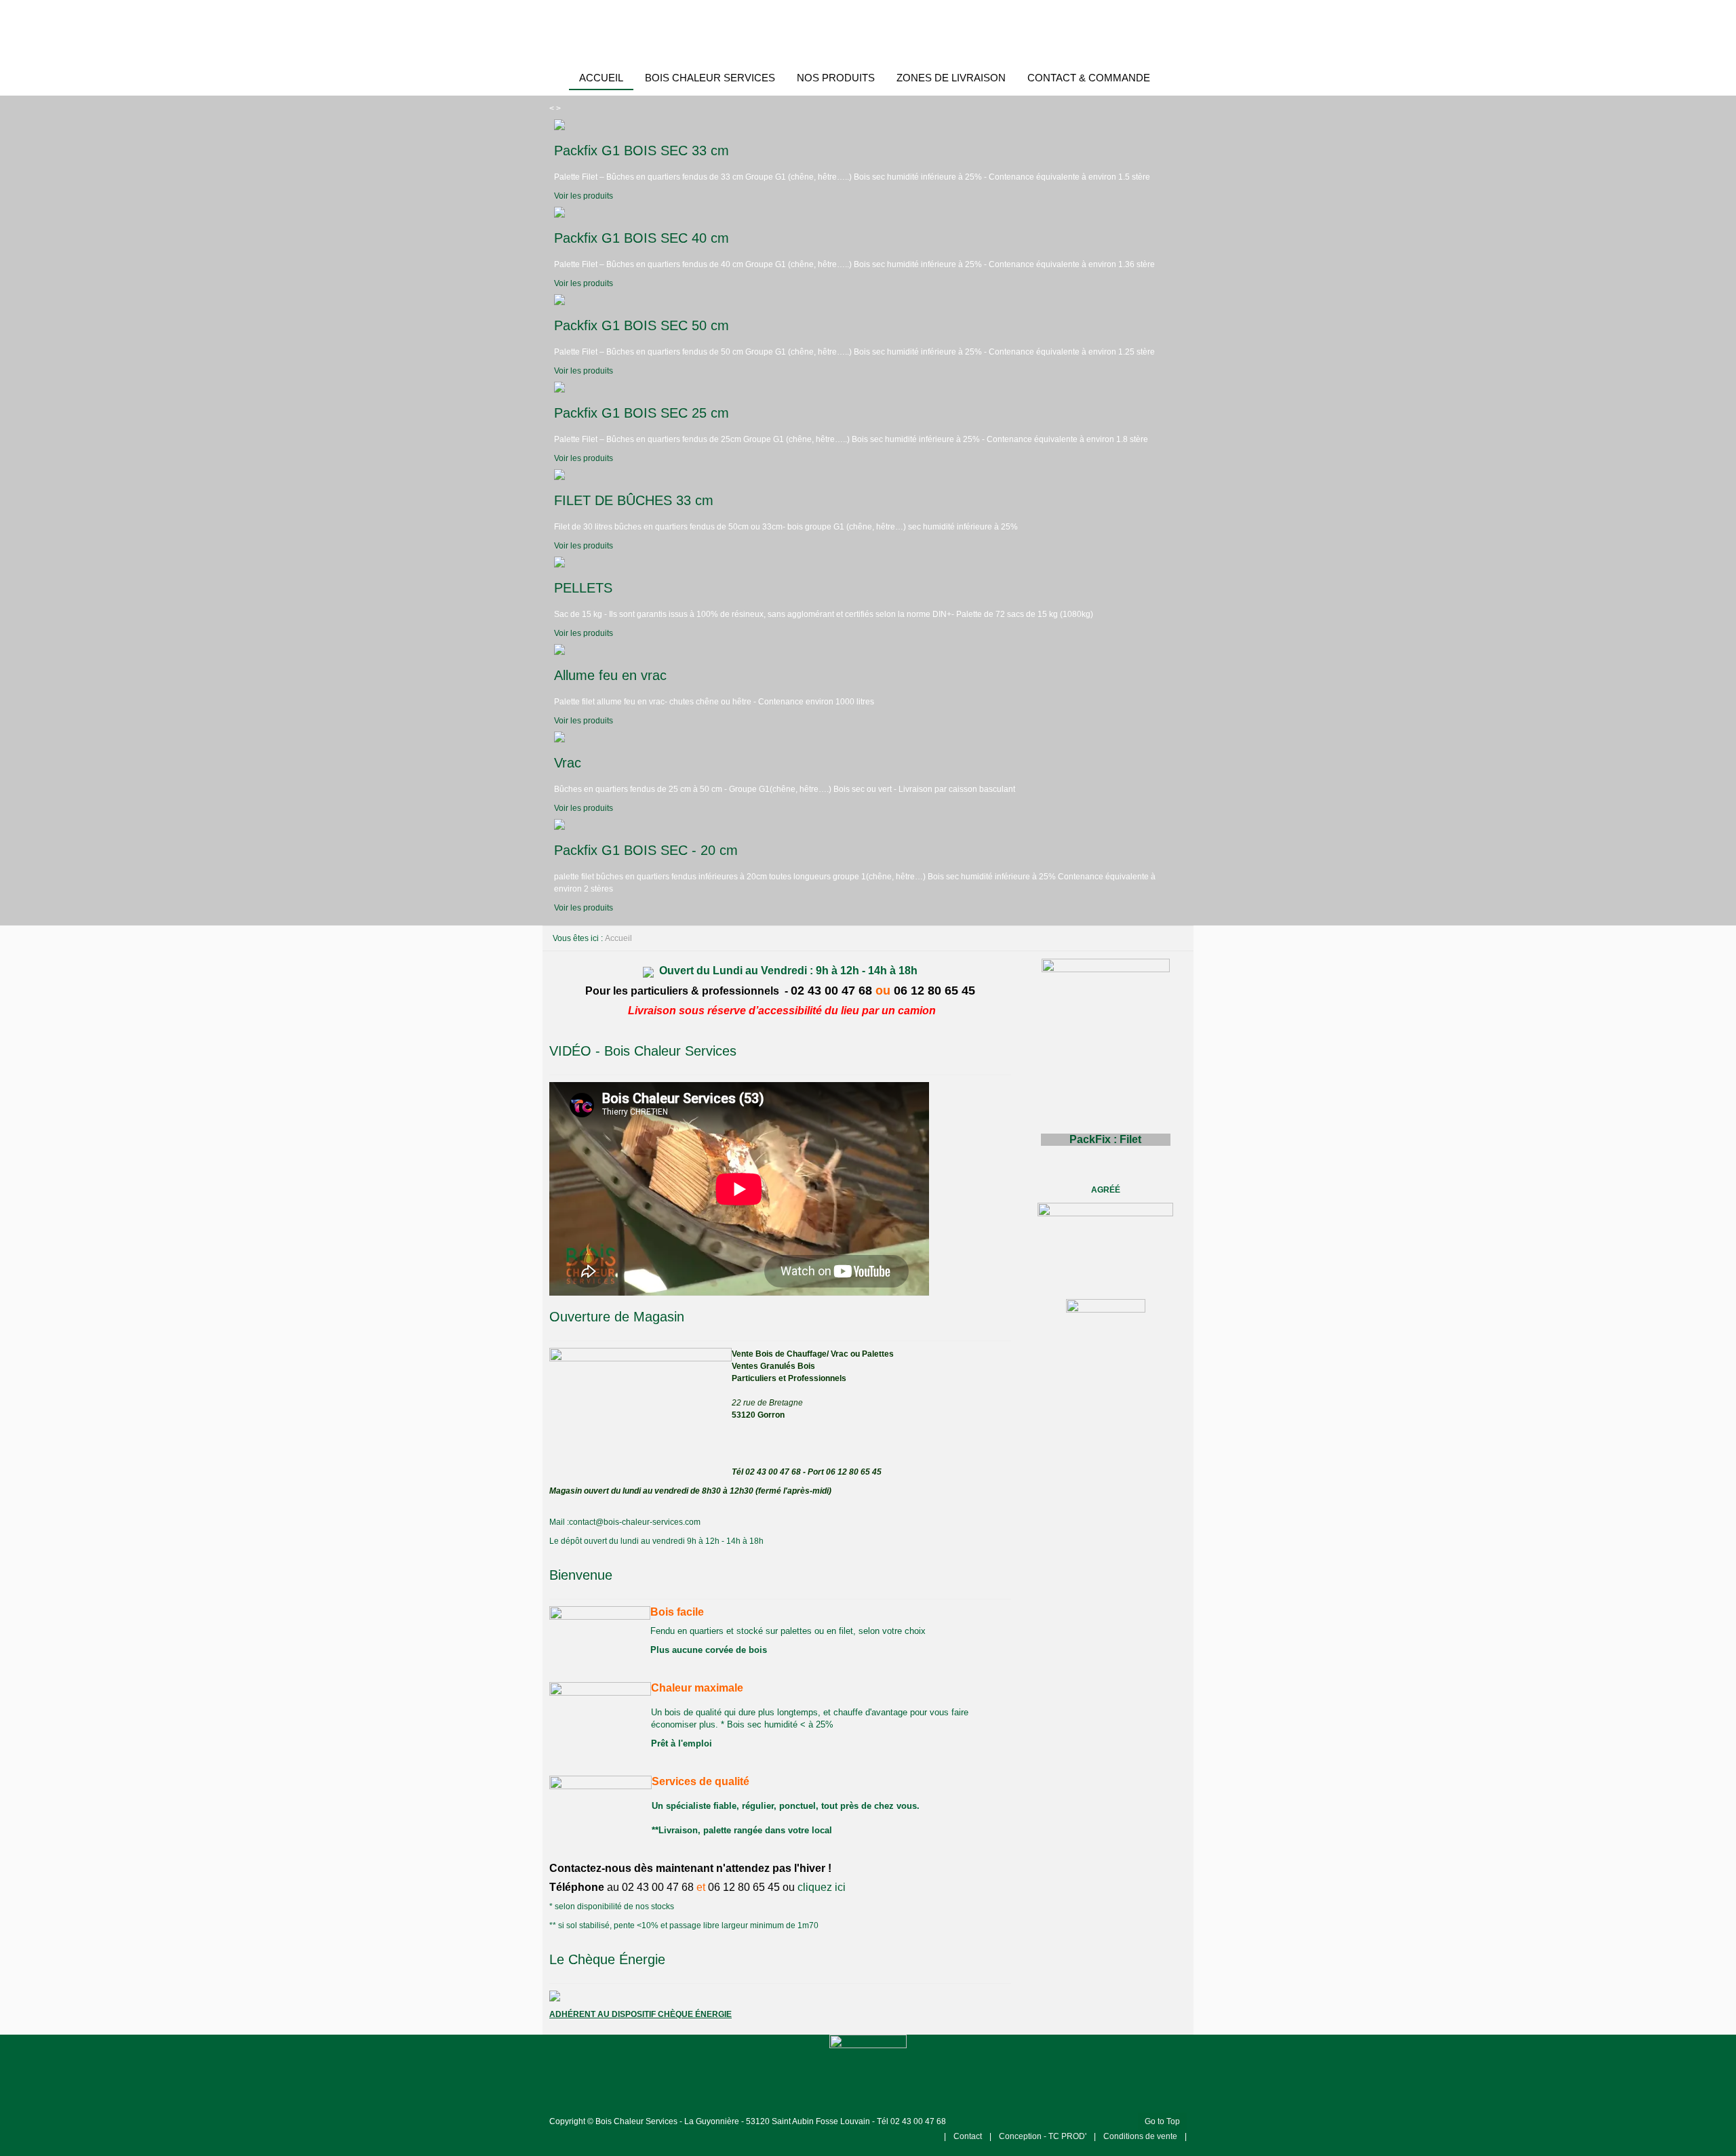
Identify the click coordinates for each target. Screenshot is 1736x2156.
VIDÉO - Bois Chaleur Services (643, 1051)
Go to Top (1162, 2121)
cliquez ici (822, 1887)
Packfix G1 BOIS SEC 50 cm (642, 325)
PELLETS (583, 588)
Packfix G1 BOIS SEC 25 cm (642, 413)
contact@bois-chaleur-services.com (635, 1522)
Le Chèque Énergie (607, 1959)
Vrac (568, 763)
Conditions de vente (1140, 2136)
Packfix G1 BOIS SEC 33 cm (642, 151)
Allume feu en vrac (610, 675)
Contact (968, 2136)
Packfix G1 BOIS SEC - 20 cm (646, 850)
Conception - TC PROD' (1044, 2136)
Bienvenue (581, 1575)
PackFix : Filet (1105, 1139)
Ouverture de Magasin (617, 1317)
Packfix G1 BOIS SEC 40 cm (642, 238)
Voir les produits (584, 196)
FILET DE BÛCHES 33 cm (634, 500)
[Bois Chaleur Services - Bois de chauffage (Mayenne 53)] (868, 31)
